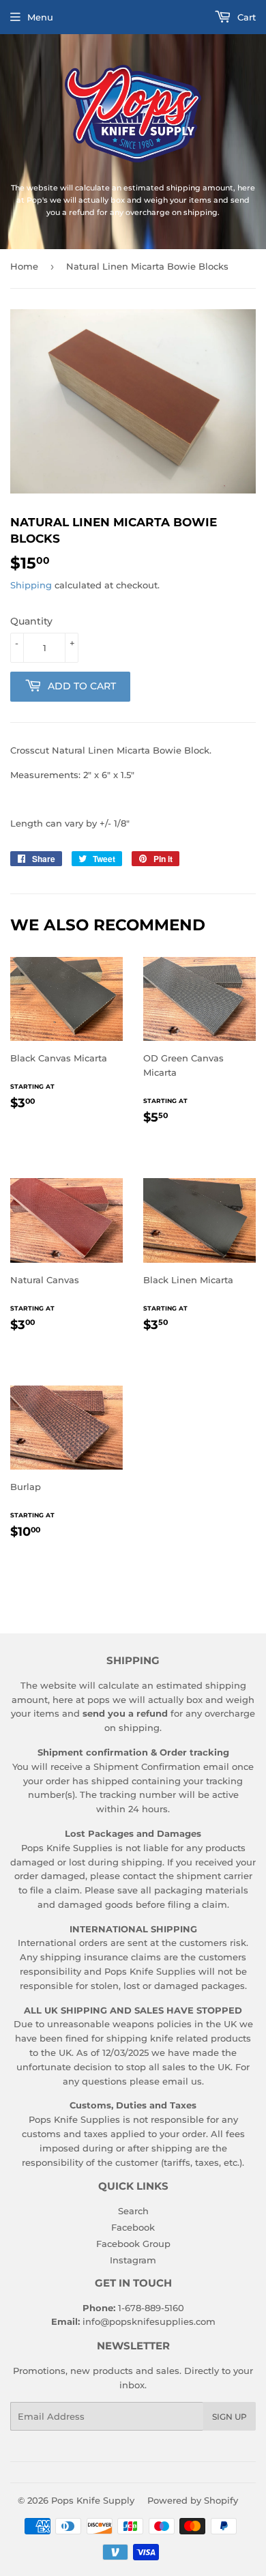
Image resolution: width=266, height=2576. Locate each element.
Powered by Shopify (193, 2500)
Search (133, 2211)
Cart (245, 17)
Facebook (133, 2227)
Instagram (133, 2260)
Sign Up (230, 2417)
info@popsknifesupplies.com (149, 2321)
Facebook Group (133, 2244)
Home (24, 266)
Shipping (31, 585)
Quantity (31, 621)
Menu (40, 17)
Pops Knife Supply (93, 2500)
